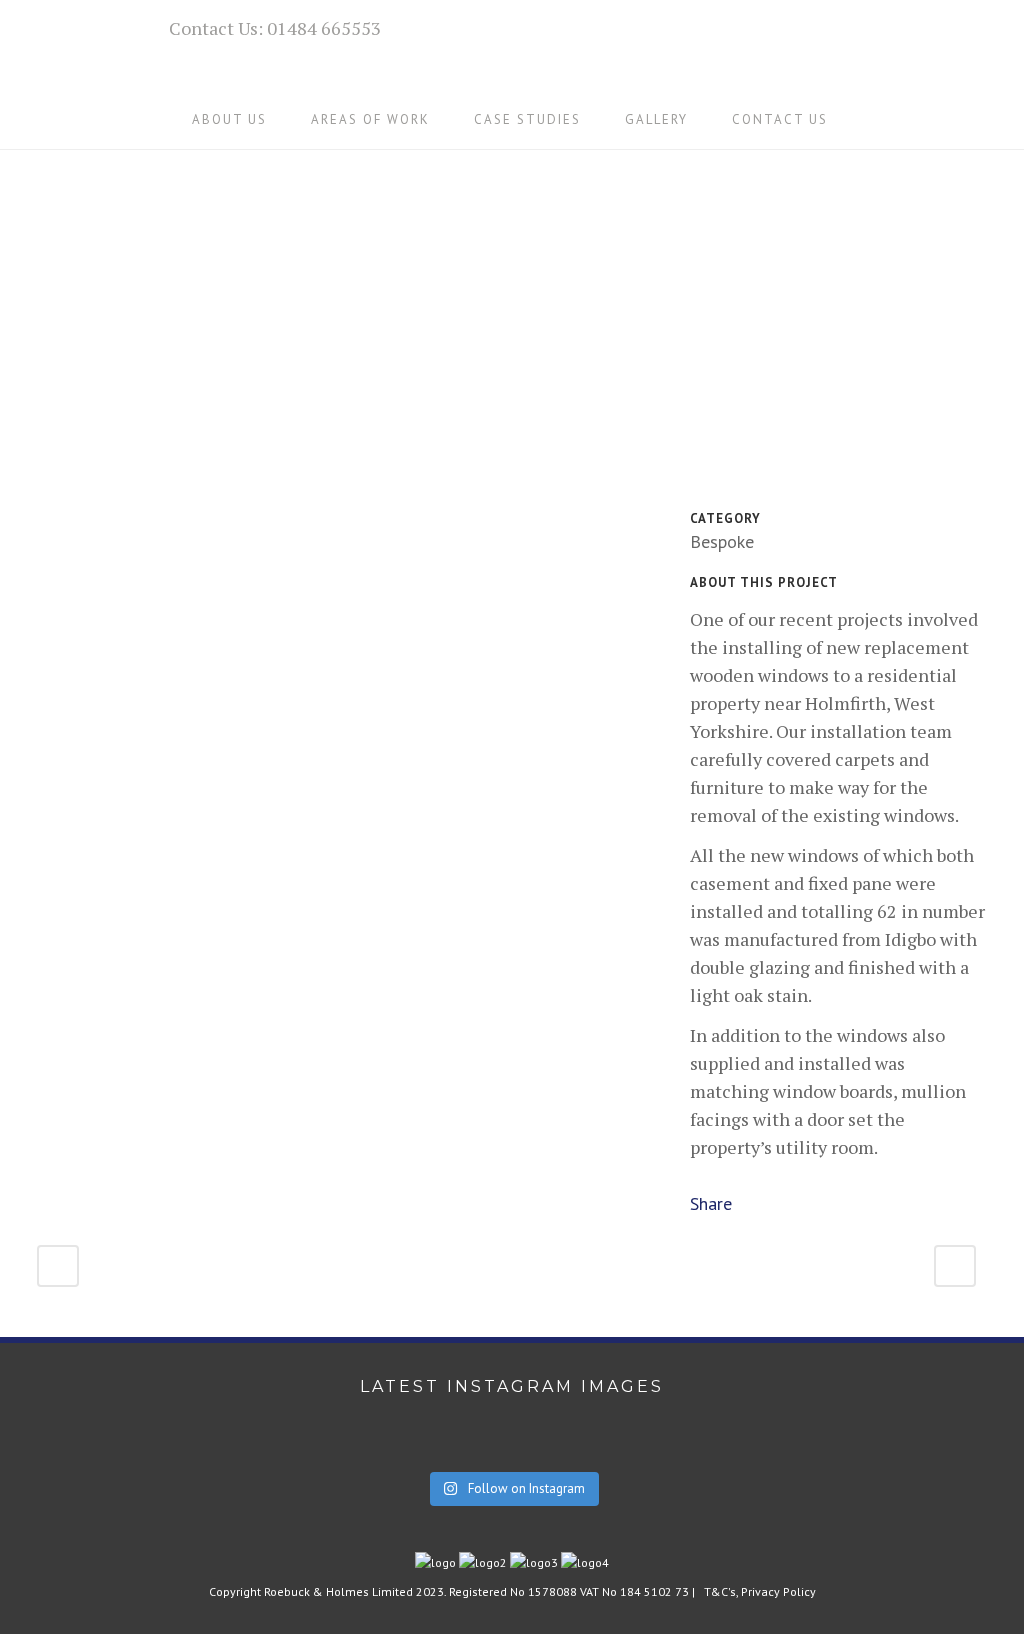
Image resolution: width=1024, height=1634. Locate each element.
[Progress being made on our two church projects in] (512, 1449)
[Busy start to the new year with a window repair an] (764, 1449)
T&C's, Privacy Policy (760, 1591)
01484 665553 (324, 28)
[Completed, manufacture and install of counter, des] (259, 1449)
